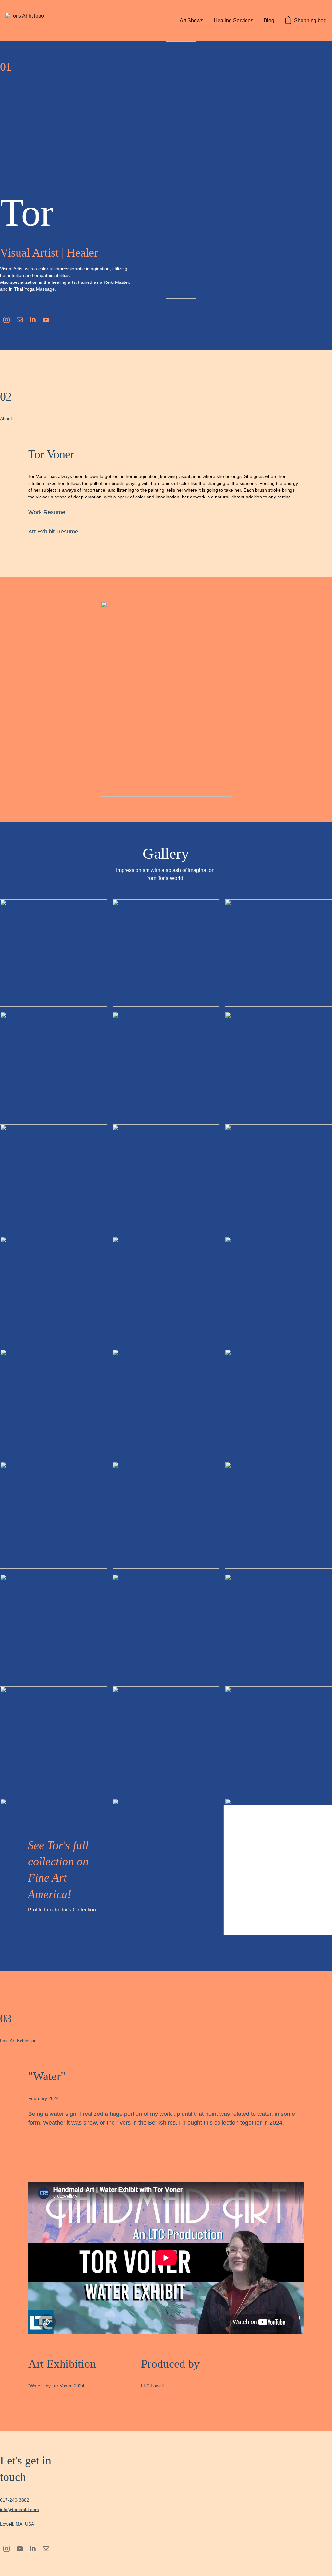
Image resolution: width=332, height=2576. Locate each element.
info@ (6, 2510)
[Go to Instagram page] (6, 320)
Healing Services (233, 21)
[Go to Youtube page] (46, 320)
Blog (269, 21)
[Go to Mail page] (20, 320)
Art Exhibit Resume (53, 532)
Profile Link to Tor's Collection (62, 1910)
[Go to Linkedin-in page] (33, 320)
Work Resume (47, 512)
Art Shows (191, 21)
